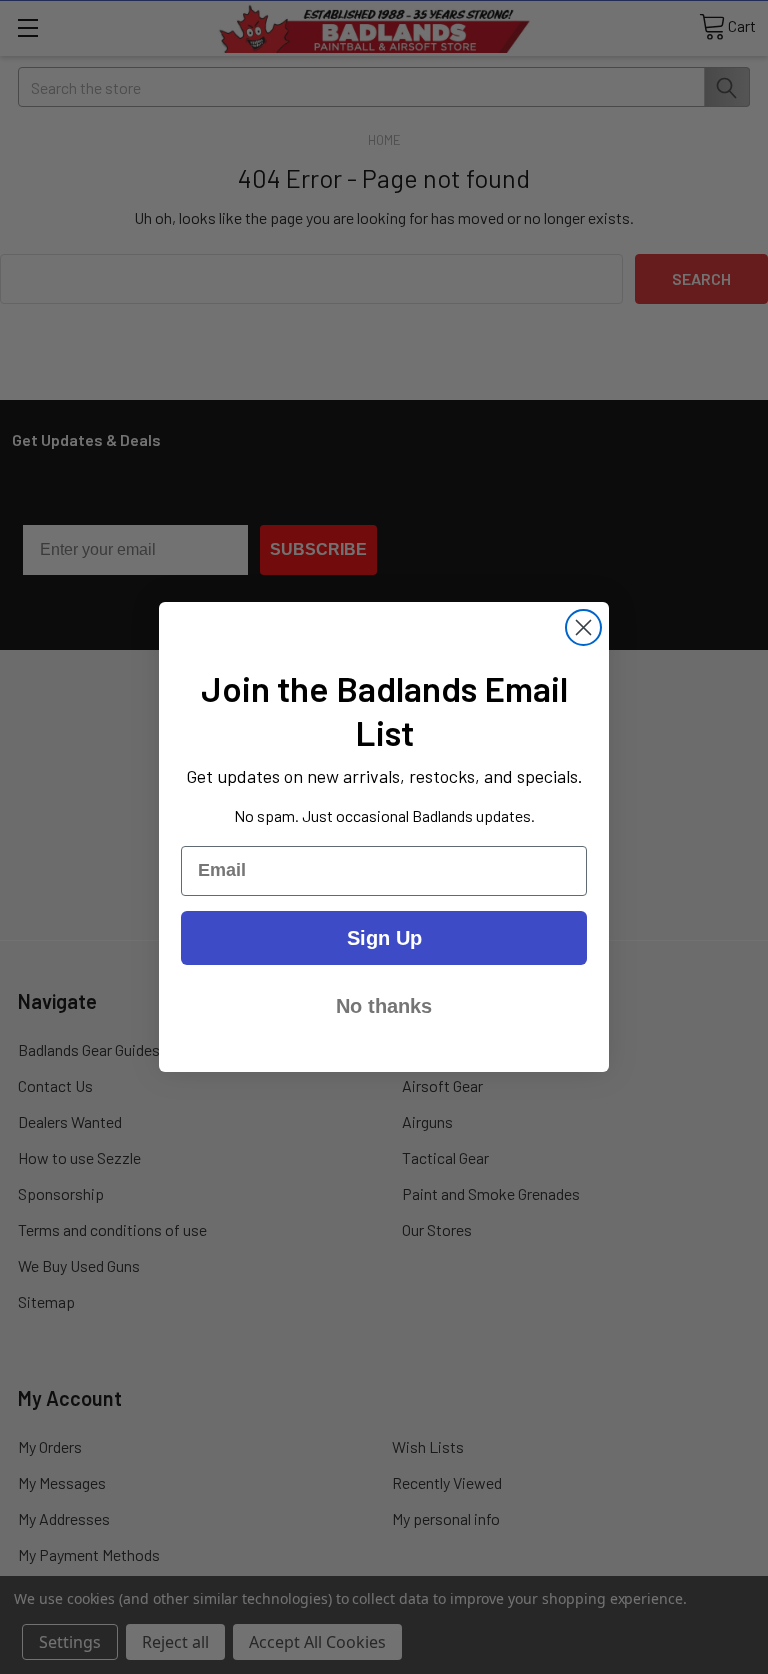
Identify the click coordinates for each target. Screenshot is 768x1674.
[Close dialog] (583, 627)
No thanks (384, 1006)
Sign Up (384, 938)
